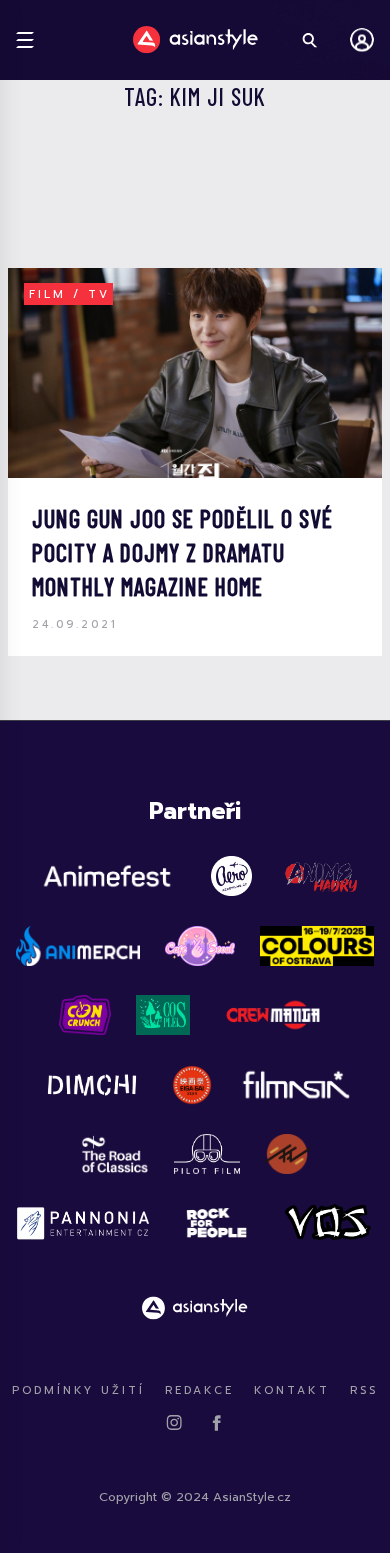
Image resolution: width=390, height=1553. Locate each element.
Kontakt (292, 1390)
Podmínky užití (78, 1390)
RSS (364, 1390)
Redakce (199, 1390)
